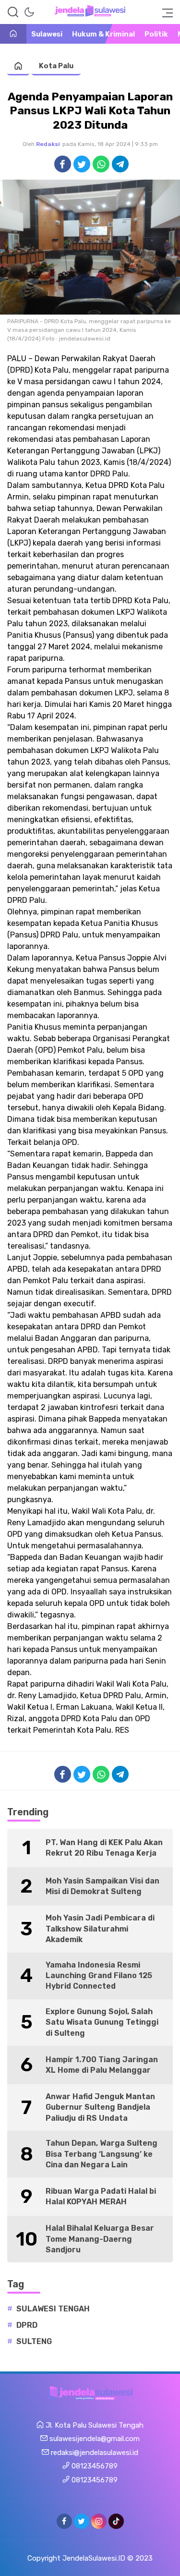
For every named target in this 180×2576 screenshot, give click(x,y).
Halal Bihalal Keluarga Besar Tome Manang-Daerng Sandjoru (100, 2239)
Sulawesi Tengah (53, 2309)
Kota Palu (56, 66)
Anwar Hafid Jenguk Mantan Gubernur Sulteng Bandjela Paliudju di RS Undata (100, 2107)
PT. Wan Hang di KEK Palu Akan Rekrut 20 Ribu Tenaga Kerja (104, 1848)
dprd (27, 2325)
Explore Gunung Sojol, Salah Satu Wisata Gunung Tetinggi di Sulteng (102, 2022)
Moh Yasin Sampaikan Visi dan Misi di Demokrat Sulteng (102, 1886)
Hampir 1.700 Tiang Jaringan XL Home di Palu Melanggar (102, 2065)
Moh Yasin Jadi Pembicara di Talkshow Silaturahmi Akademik (100, 1929)
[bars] (165, 12)
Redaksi (48, 144)
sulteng (34, 2341)
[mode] (29, 12)
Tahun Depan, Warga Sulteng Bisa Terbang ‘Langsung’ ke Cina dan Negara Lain (102, 2154)
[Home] (13, 34)
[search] (13, 12)
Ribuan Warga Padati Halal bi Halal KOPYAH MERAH (101, 2196)
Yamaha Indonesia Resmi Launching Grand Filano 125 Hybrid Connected (99, 1976)
